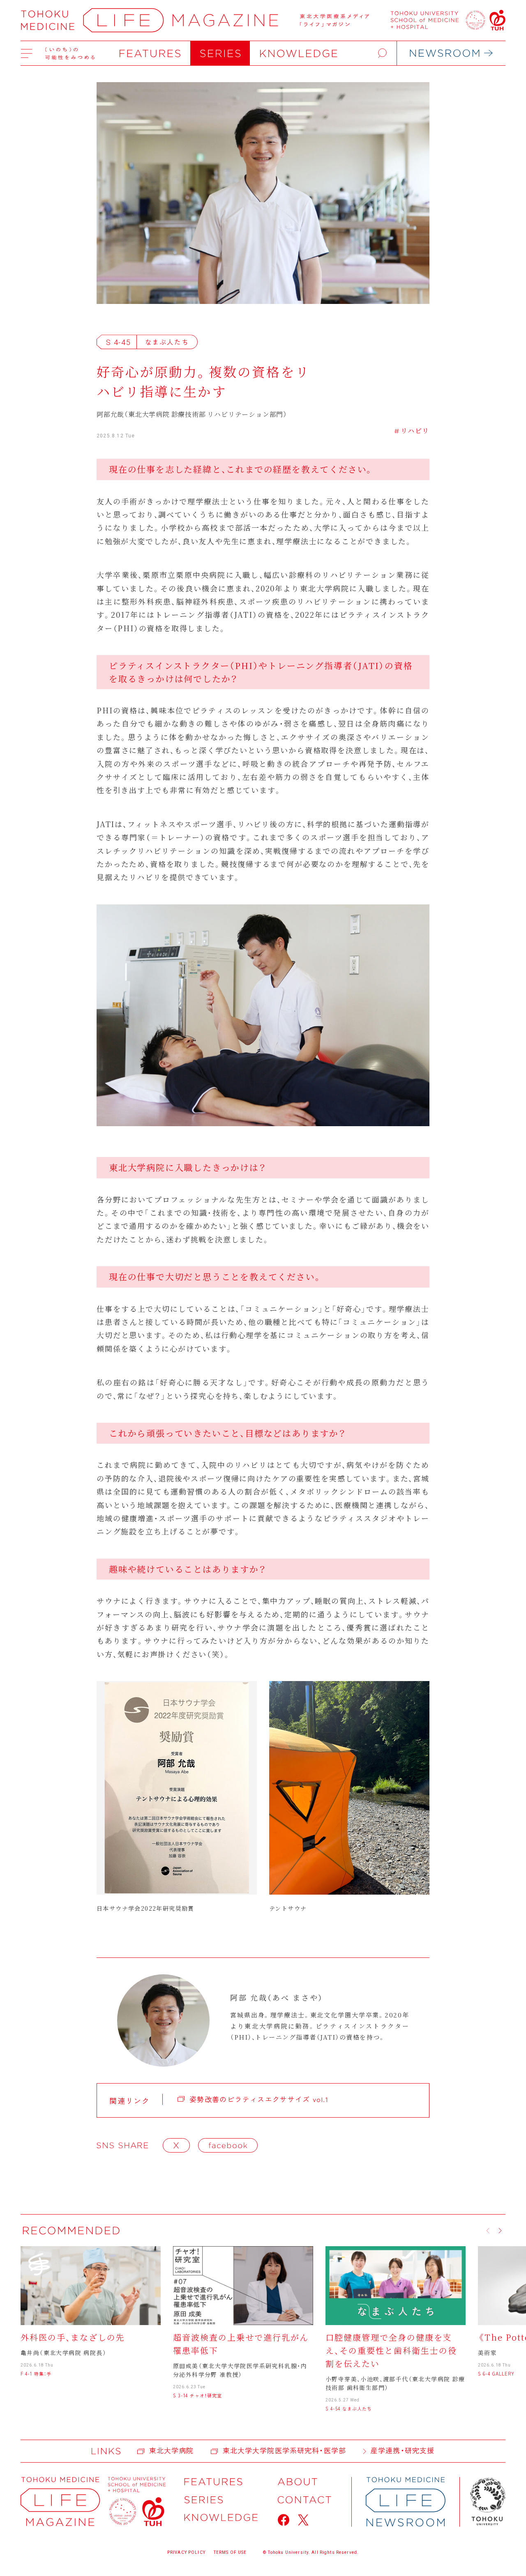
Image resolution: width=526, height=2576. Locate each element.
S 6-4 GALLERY (496, 2374)
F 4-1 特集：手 (36, 2374)
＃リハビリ (411, 431)
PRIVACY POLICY (186, 2552)
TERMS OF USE (230, 2552)
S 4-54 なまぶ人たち (349, 2408)
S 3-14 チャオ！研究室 (197, 2395)
